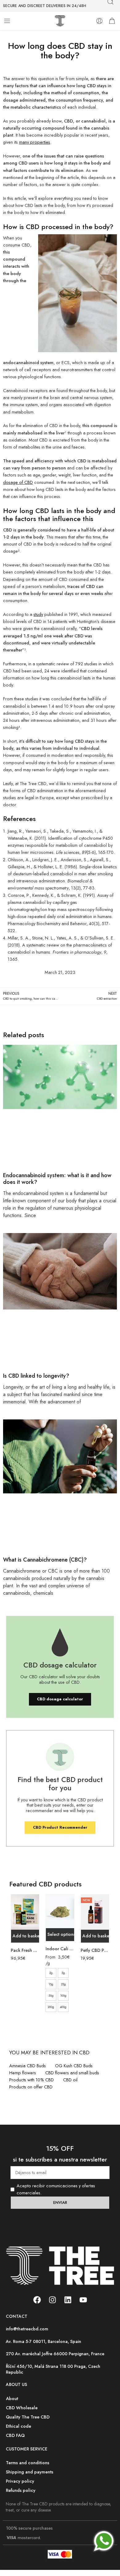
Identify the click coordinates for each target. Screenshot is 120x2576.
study (38, 614)
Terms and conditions (28, 2463)
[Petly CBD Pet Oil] (95, 1912)
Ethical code (18, 2426)
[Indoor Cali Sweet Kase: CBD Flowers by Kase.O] (60, 1911)
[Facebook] (37, 2300)
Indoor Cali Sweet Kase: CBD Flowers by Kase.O (60, 1949)
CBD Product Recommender (60, 1827)
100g (63, 1996)
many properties (35, 142)
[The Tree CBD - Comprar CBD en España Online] (60, 21)
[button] (25, 1936)
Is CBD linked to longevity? (36, 1376)
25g (63, 1984)
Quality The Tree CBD (28, 2417)
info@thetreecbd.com (27, 2329)
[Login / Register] (99, 21)
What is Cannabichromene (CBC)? (45, 1560)
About (12, 2398)
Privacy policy (20, 2481)
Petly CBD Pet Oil (95, 1950)
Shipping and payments (30, 2472)
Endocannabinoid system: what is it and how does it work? (57, 1179)
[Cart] (112, 21)
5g (63, 1973)
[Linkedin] (68, 2300)
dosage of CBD (18, 482)
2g (51, 1973)
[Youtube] (83, 2300)
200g (51, 2007)
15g (51, 1984)
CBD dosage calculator (60, 1699)
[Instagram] (52, 2300)
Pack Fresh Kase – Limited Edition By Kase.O (25, 1950)
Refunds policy (21, 2490)
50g (51, 1996)
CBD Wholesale (22, 2408)
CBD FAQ (15, 2435)
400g (63, 2007)
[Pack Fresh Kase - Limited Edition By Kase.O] (25, 1912)
